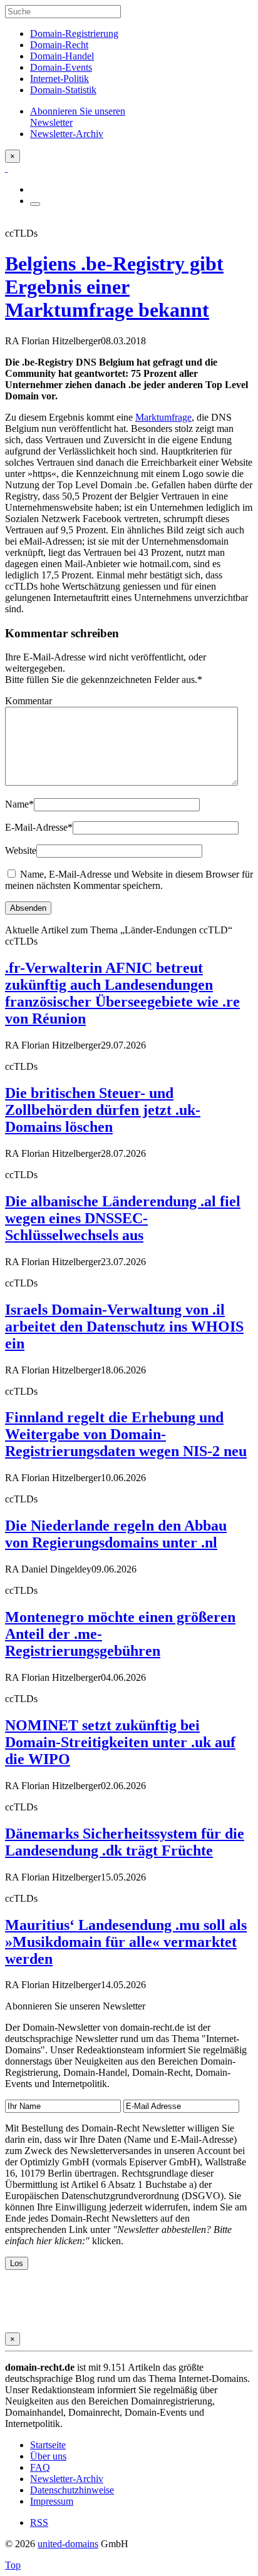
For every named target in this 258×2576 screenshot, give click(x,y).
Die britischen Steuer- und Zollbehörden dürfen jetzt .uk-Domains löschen (103, 1110)
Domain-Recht (59, 45)
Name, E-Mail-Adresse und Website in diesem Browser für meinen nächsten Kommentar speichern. (129, 880)
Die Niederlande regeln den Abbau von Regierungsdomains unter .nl (116, 1534)
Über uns (48, 2456)
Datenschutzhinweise (72, 2490)
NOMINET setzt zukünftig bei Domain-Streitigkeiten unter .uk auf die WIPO (120, 1742)
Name (19, 804)
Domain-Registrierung (74, 33)
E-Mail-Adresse (39, 827)
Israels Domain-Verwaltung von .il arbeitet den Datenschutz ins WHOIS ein (124, 1326)
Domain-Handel (62, 56)
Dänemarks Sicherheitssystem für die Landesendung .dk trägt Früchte (125, 1842)
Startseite (48, 2445)
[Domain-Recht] (6, 168)
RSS (39, 2522)
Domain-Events (61, 67)
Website (21, 850)
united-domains (68, 2544)
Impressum (52, 2501)
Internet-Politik (59, 79)
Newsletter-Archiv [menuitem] (67, 134)
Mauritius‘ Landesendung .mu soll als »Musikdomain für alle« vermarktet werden (126, 1942)
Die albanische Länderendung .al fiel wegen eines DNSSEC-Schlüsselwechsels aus (123, 1218)
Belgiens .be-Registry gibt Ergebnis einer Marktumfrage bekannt (114, 287)
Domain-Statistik (63, 90)
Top (13, 2565)
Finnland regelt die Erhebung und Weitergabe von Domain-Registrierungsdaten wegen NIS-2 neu (126, 1434)
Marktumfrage (163, 417)
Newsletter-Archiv (67, 2479)
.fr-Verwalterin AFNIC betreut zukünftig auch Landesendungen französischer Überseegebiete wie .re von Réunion (122, 993)
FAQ (40, 2467)
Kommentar (28, 701)
